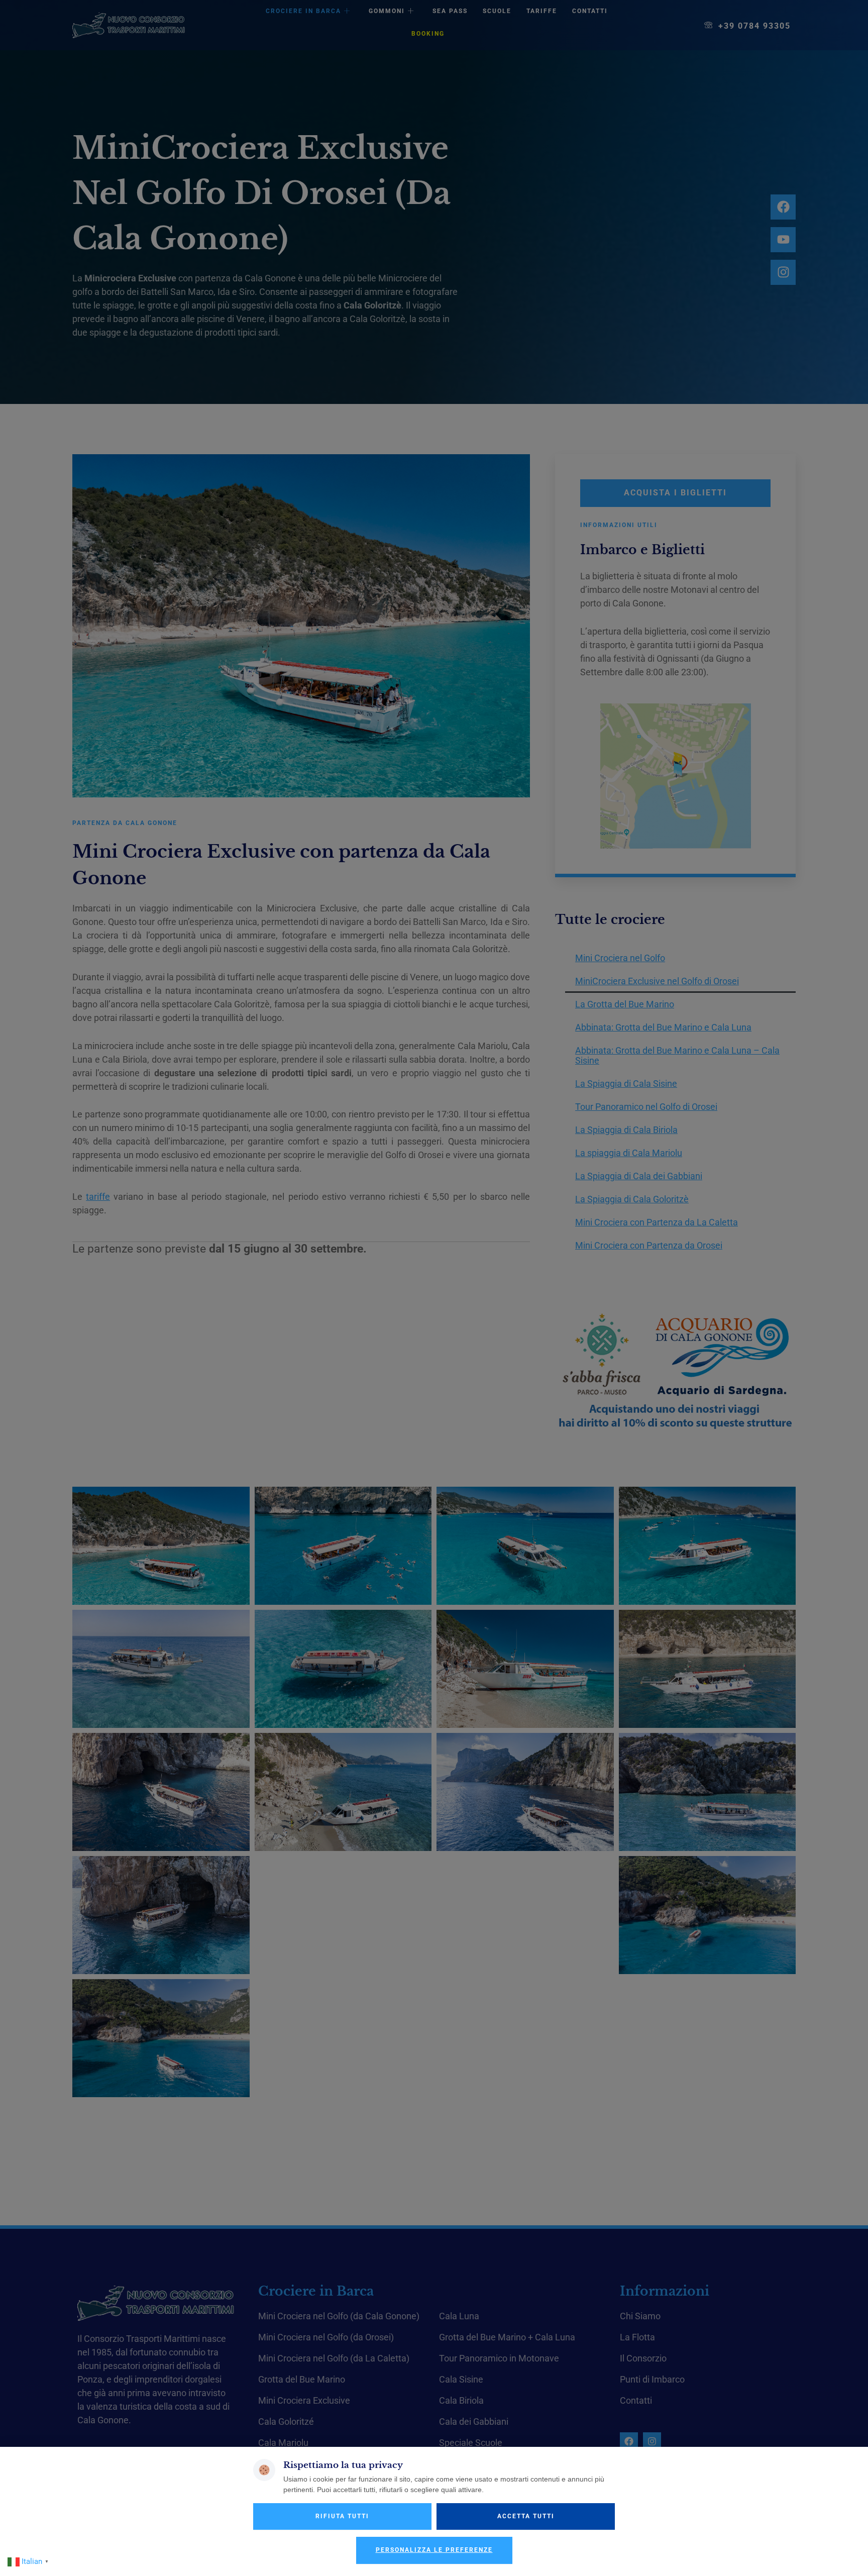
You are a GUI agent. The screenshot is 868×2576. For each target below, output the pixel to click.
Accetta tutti (526, 2516)
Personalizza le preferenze (434, 2550)
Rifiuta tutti (342, 2516)
